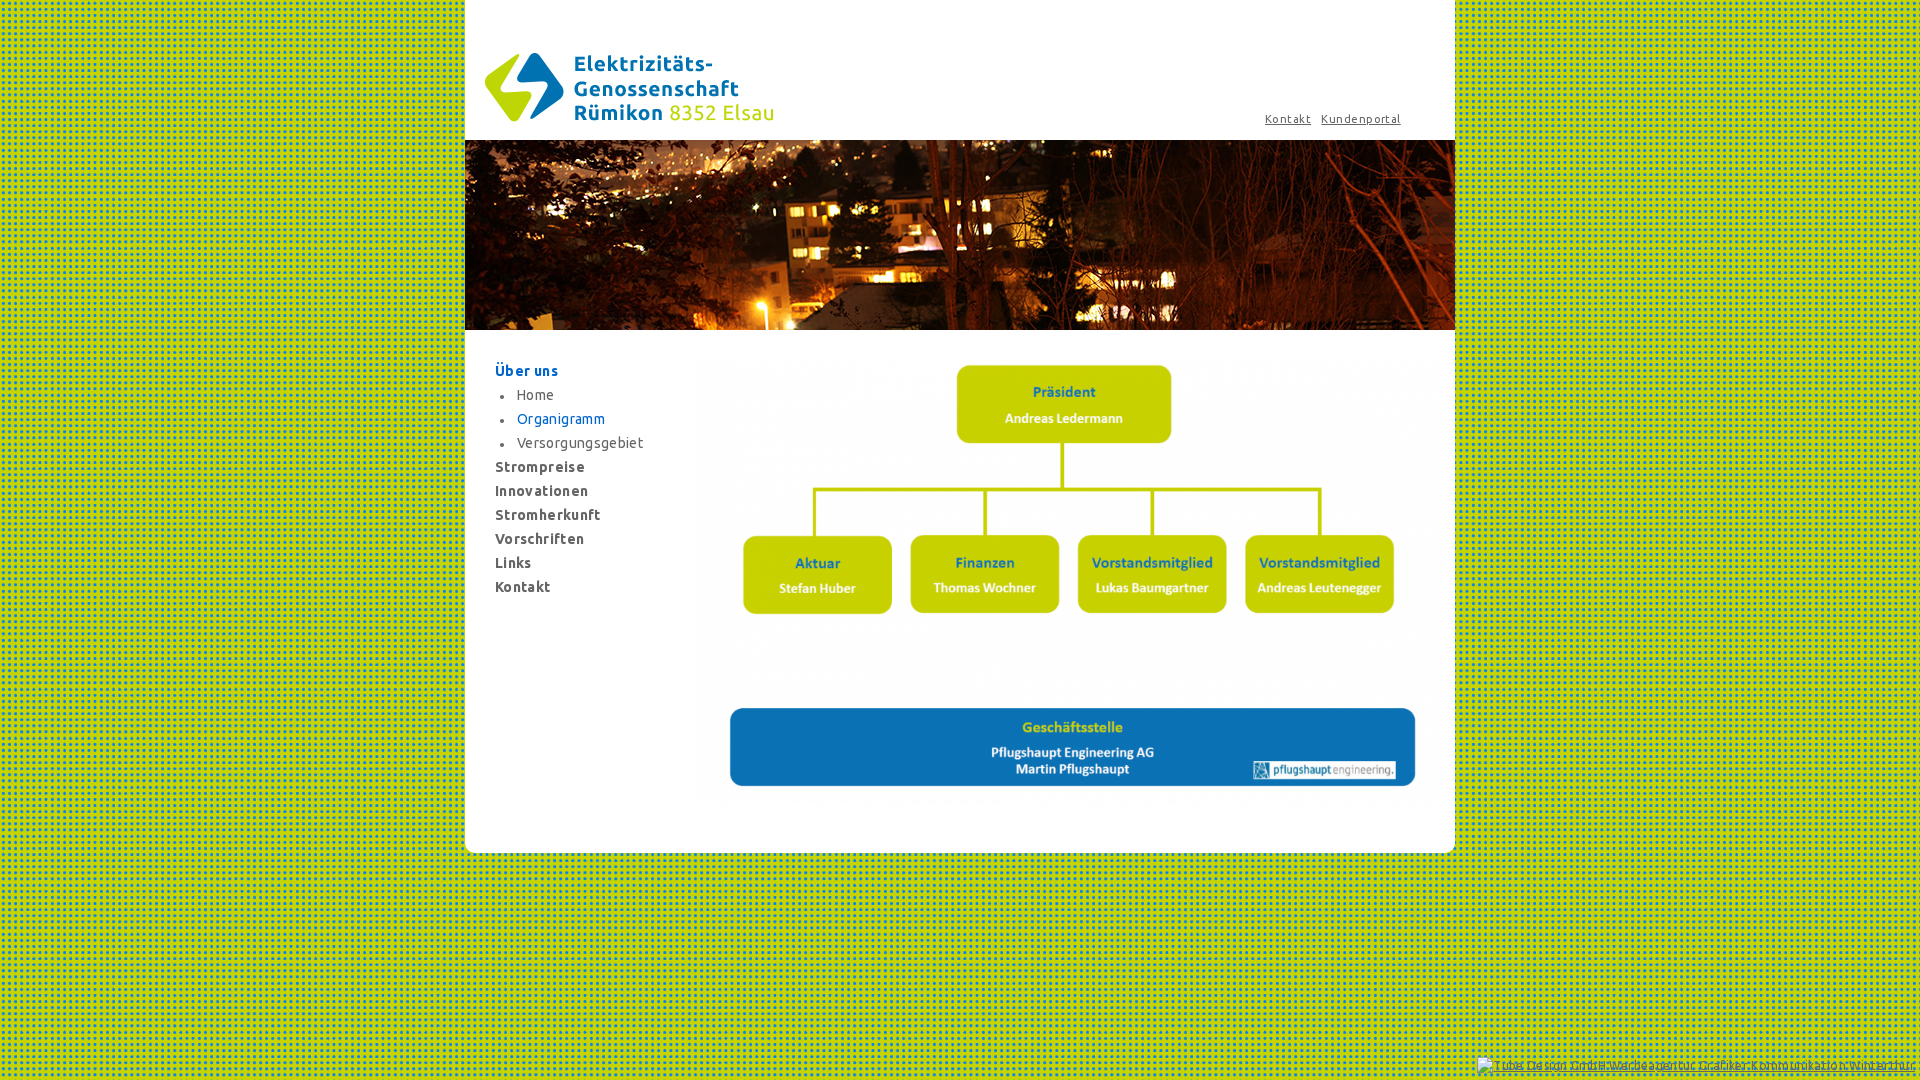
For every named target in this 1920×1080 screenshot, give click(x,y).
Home (535, 395)
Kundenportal (1360, 119)
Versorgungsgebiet (580, 443)
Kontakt (1288, 119)
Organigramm (561, 419)
